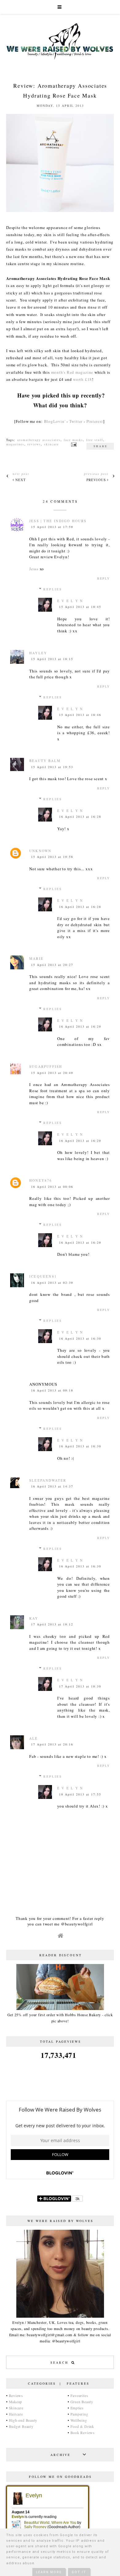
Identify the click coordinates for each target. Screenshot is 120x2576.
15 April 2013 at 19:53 (52, 767)
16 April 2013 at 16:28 (80, 817)
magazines (15, 444)
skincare (51, 444)
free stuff (95, 440)
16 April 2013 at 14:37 (52, 1486)
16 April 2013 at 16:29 (80, 1026)
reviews (34, 444)
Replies (53, 589)
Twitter (76, 421)
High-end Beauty (23, 2420)
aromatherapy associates (39, 440)
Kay (34, 1618)
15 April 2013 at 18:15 (52, 659)
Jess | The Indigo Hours (58, 521)
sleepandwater (48, 1480)
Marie (36, 958)
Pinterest (95, 421)
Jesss (34, 569)
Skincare (16, 2408)
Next (20, 480)
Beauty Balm (45, 761)
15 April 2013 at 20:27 (52, 965)
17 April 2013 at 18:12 (52, 1624)
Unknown (40, 851)
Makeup (16, 2402)
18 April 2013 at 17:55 (80, 1794)
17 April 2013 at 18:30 (80, 1686)
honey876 (41, 1180)
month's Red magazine (72, 372)
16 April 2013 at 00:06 (52, 1187)
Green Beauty (82, 2402)
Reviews (16, 2395)
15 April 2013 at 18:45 (80, 607)
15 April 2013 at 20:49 (52, 1073)
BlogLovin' (55, 421)
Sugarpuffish (46, 1066)
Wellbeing (79, 2420)
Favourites (79, 2395)
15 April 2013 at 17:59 (52, 527)
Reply (104, 578)
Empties (77, 2408)
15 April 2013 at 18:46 (80, 715)
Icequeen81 (43, 1276)
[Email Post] (73, 444)
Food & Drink (82, 2426)
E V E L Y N (70, 601)
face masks (73, 440)
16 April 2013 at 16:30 (80, 1338)
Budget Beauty (21, 2426)
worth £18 (82, 379)
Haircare (16, 2414)
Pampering (79, 2414)
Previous (97, 480)
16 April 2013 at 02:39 (52, 1283)
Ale (34, 1738)
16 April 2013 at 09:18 (52, 1390)
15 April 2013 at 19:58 (52, 857)
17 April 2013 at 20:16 (52, 1744)
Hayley (38, 653)
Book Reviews (83, 2432)
